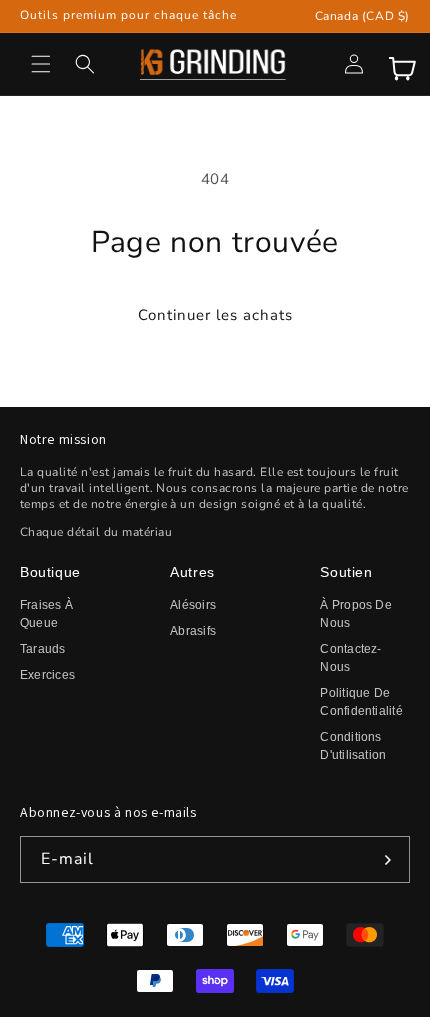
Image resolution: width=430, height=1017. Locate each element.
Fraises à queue (46, 614)
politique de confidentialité (361, 702)
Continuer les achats (215, 315)
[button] (41, 64)
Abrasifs (193, 631)
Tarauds (43, 649)
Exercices (47, 675)
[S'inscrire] (387, 859)
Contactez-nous (350, 658)
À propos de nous (356, 614)
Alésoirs (193, 605)
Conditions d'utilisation (353, 746)
